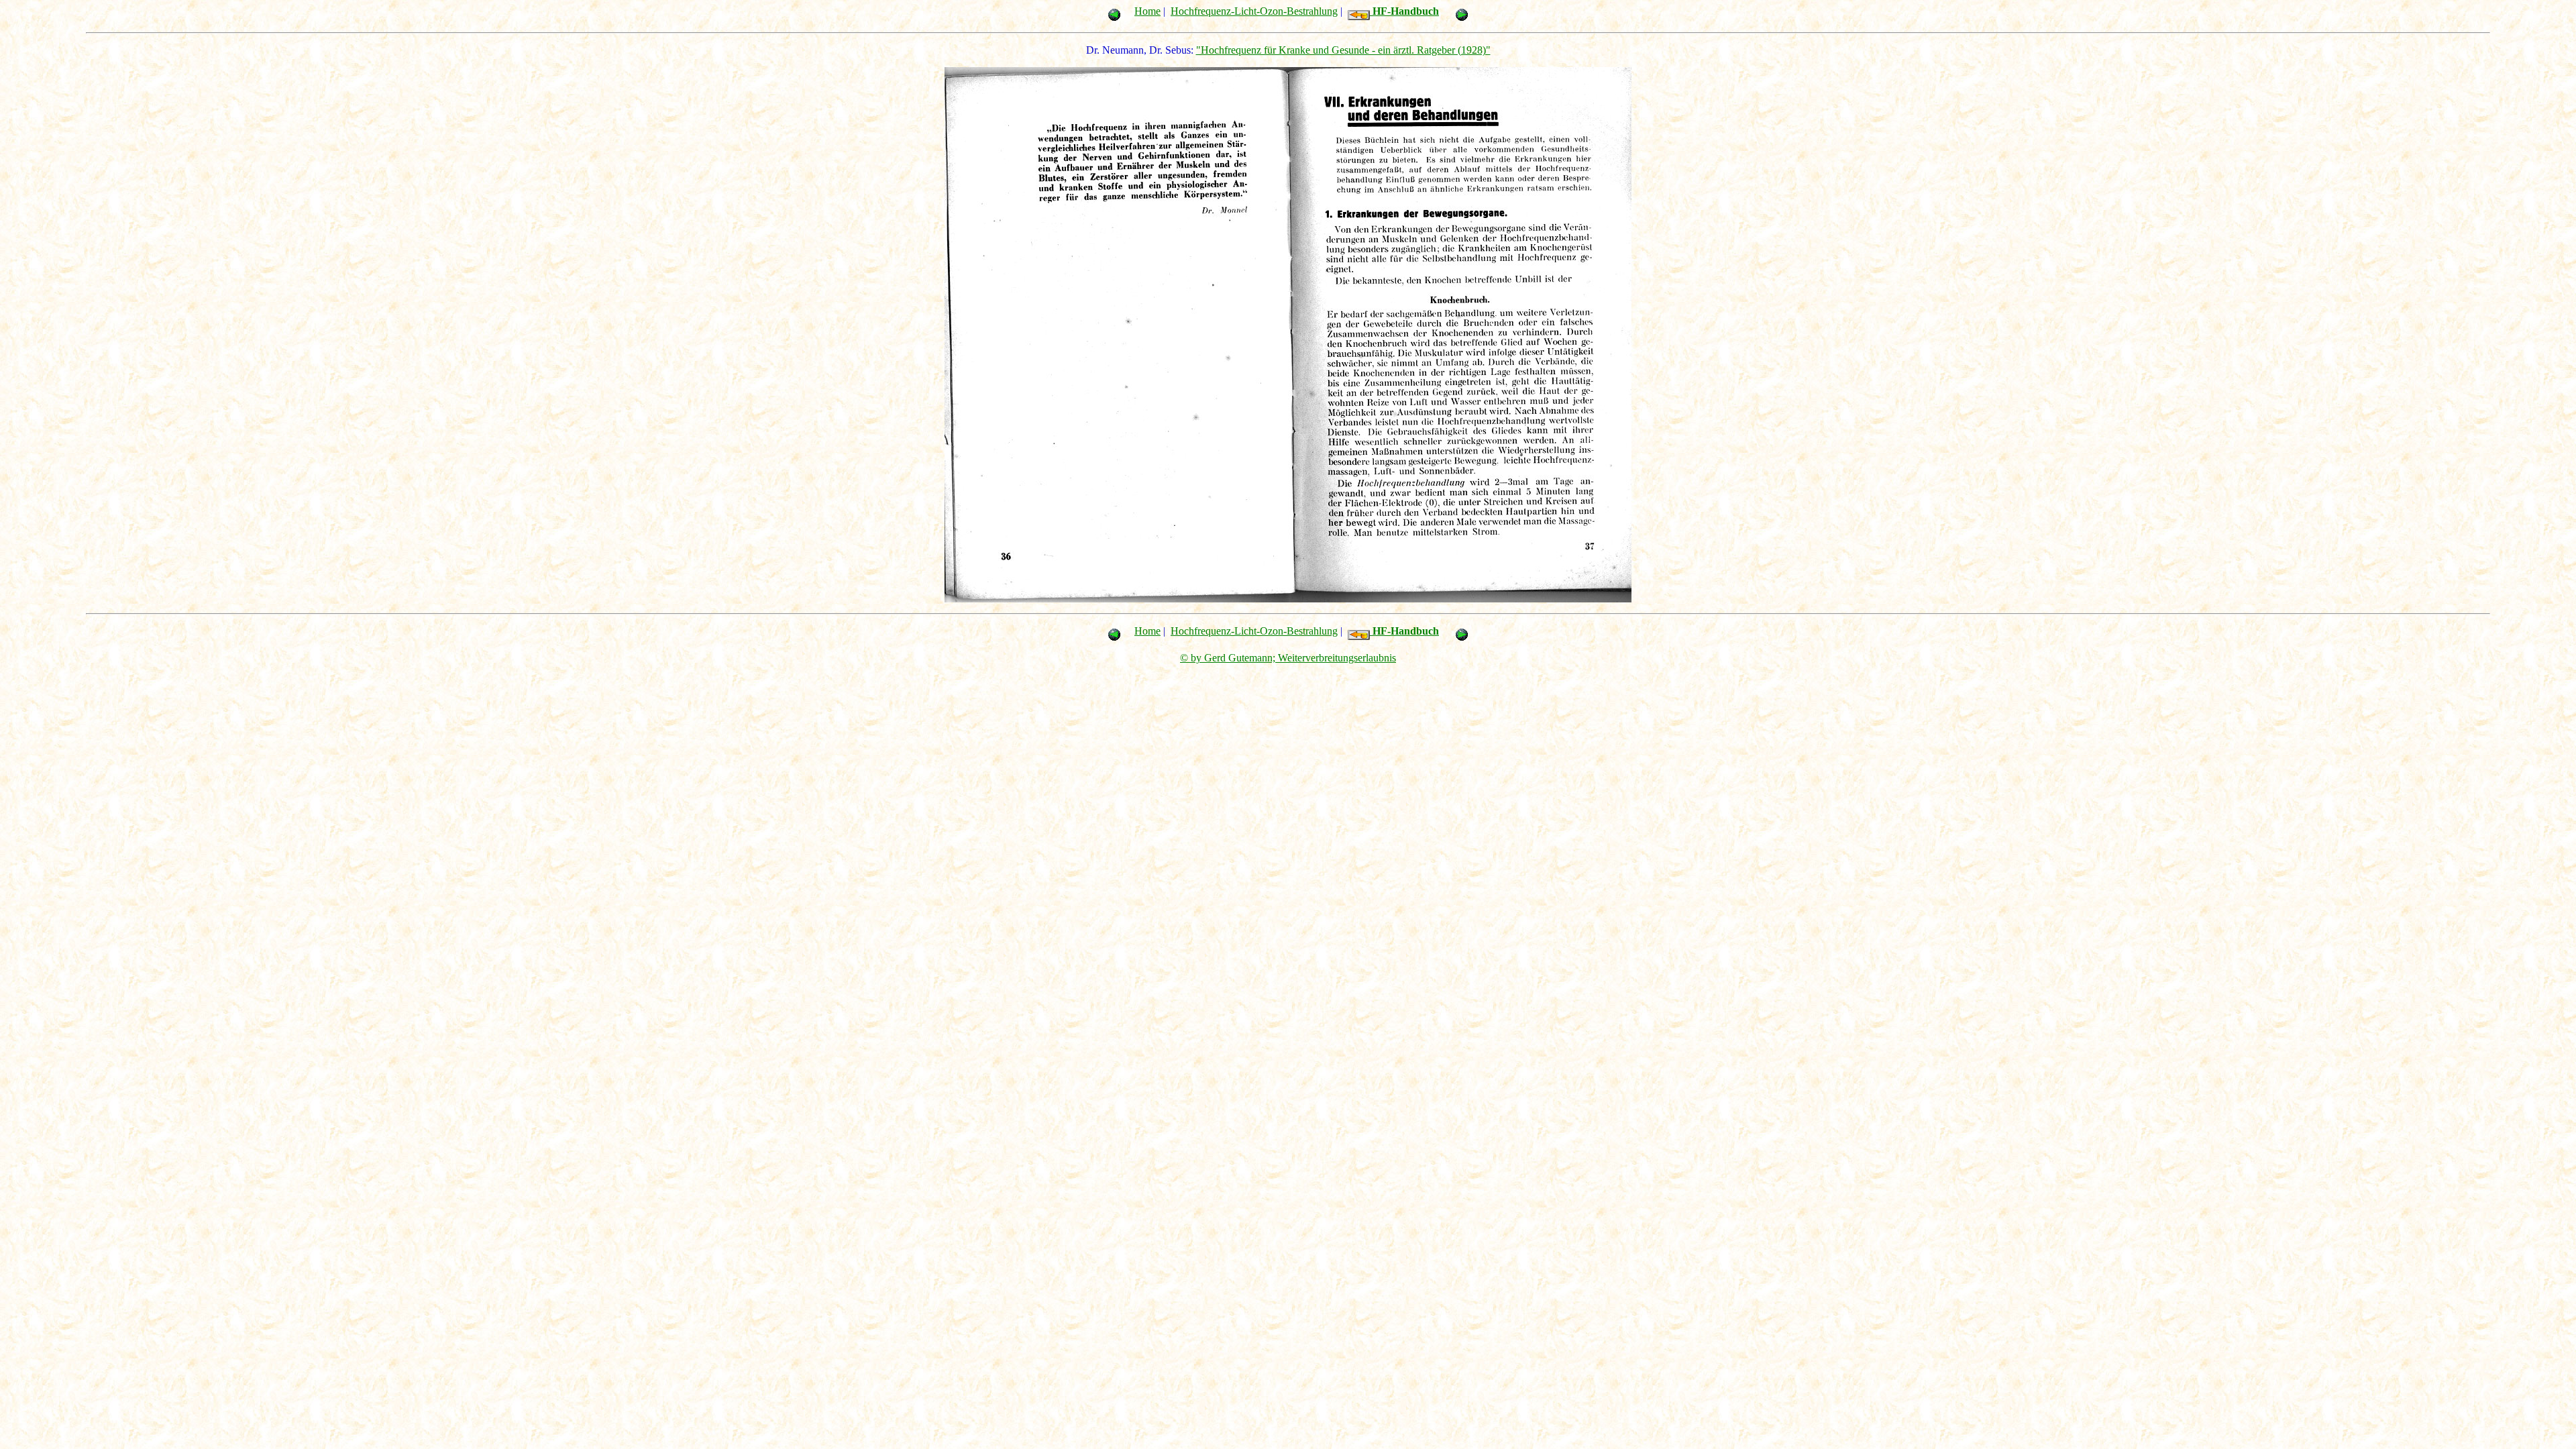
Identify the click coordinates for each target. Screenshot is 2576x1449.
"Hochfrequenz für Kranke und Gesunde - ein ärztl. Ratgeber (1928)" (1343, 50)
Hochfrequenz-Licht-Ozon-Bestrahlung (1254, 11)
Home (1147, 11)
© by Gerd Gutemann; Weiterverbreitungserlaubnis (1288, 658)
